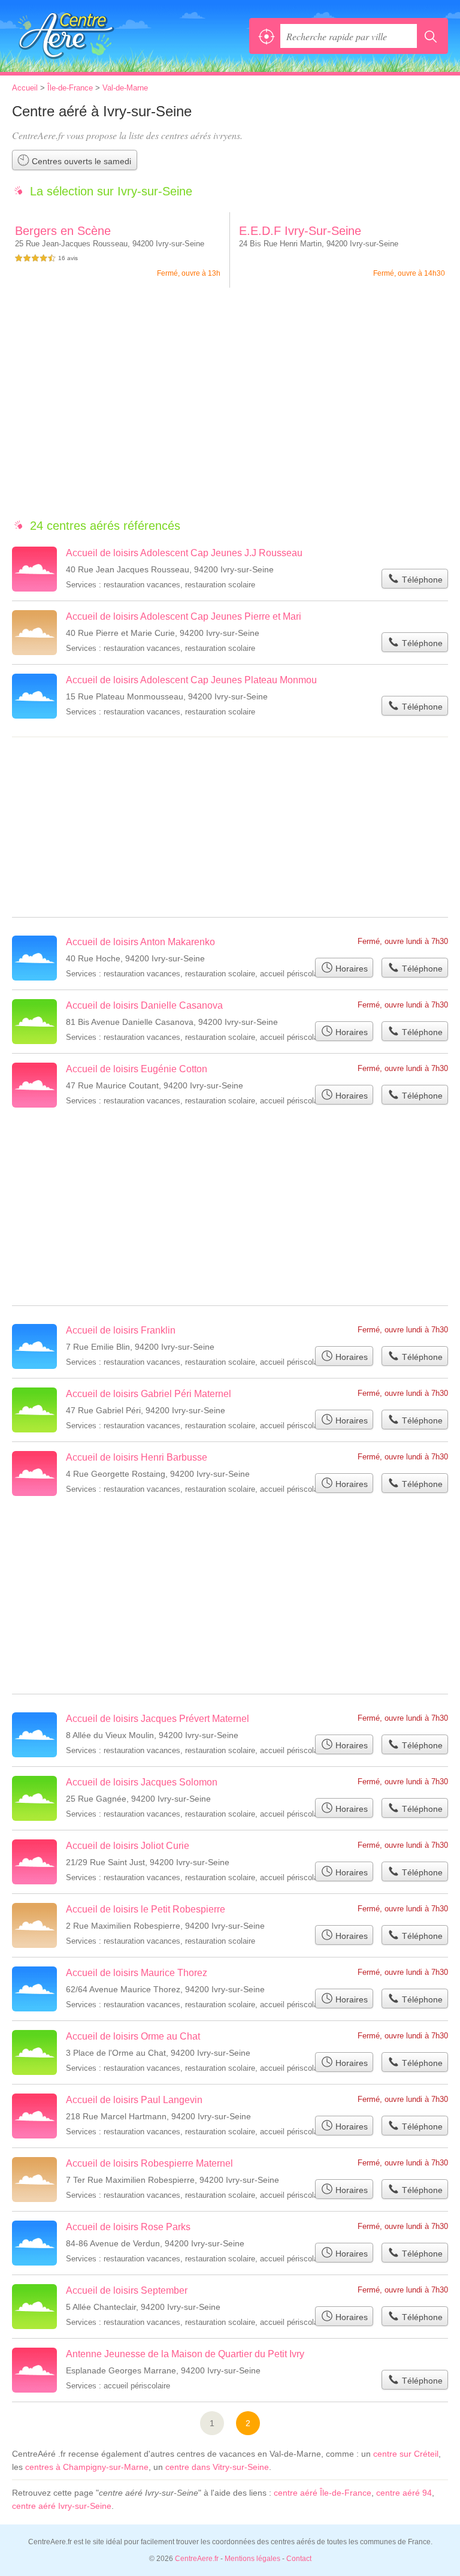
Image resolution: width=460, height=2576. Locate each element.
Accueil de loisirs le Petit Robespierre (146, 1909)
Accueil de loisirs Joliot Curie (128, 1846)
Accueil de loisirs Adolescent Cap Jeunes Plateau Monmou (191, 680)
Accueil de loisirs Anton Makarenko (140, 942)
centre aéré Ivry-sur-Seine (62, 2506)
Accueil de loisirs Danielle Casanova (144, 1005)
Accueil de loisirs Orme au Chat (133, 2036)
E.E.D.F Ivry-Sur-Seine (300, 231)
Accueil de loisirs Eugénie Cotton (137, 1069)
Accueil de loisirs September (127, 2290)
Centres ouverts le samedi (80, 161)
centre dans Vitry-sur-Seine (217, 2467)
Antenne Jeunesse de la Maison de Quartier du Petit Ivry (185, 2354)
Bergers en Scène (63, 231)
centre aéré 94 (404, 2493)
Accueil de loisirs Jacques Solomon (142, 1782)
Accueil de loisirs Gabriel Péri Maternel (149, 1394)
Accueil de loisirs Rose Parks (128, 2227)
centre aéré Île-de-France (323, 2493)
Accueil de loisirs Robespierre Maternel (149, 2163)
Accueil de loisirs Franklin (121, 1330)
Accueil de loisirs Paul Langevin (134, 2100)
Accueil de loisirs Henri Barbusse (137, 1457)
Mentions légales (252, 2559)
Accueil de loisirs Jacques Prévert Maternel (158, 1719)
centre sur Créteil (406, 2454)
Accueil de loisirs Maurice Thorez (137, 1973)
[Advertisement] (230, 409)
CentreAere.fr (66, 36)
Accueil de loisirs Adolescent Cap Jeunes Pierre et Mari (184, 616)
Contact (299, 2559)
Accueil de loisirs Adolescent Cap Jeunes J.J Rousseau (184, 553)
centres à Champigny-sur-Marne (87, 2467)
